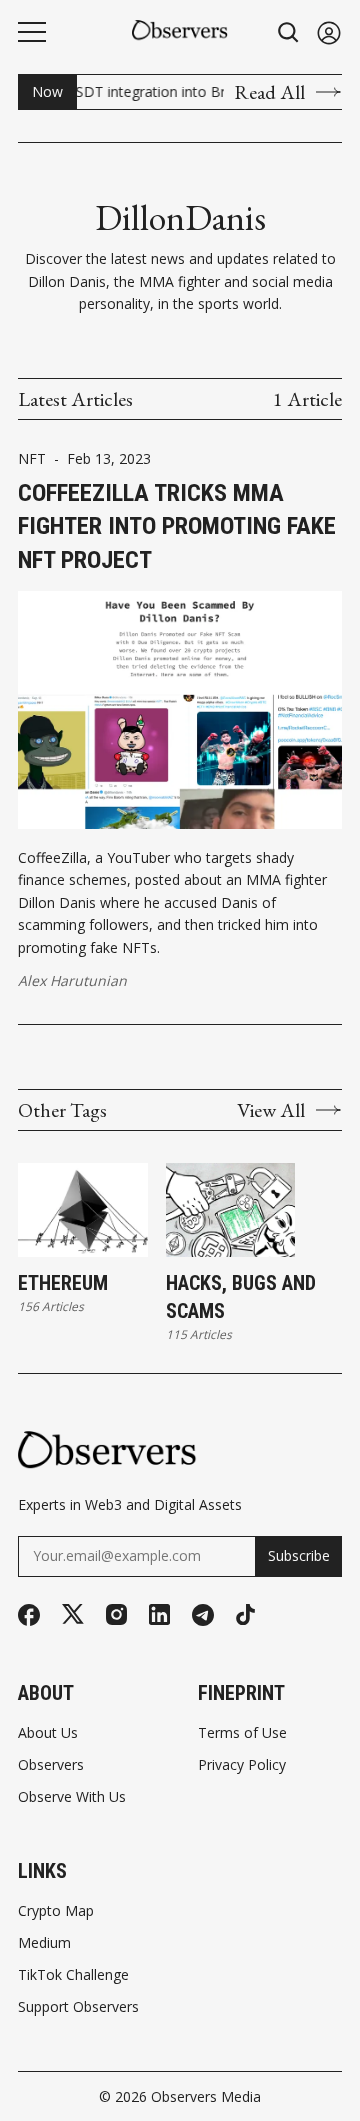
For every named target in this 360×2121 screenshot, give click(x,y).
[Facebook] (29, 1615)
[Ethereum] (83, 1210)
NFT (32, 459)
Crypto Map (56, 1911)
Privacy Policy (242, 1765)
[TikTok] (245, 1614)
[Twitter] (73, 1614)
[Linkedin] (159, 1614)
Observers (51, 1765)
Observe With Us (72, 1797)
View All (271, 1110)
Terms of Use (242, 1733)
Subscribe (299, 1555)
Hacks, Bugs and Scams (241, 1297)
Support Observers (78, 2007)
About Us (48, 1733)
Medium (44, 1943)
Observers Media (206, 2096)
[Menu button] (32, 32)
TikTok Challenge (73, 1975)
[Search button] (289, 32)
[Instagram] (116, 1614)
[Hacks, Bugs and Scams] (231, 1210)
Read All (269, 92)
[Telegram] (203, 1615)
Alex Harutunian (72, 980)
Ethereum (63, 1283)
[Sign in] (329, 32)
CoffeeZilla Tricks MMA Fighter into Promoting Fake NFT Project (177, 526)
